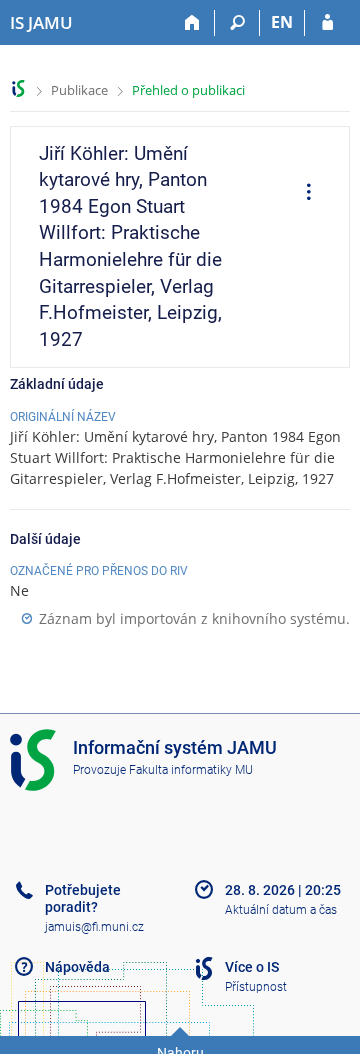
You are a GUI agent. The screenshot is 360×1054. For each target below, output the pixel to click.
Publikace (79, 90)
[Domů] (192, 23)
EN (282, 22)
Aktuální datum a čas (281, 910)
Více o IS (252, 967)
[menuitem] (302, 194)
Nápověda (77, 967)
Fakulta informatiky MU (191, 770)
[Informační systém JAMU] (18, 88)
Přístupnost (256, 987)
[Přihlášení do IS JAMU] (327, 23)
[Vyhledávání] (237, 23)
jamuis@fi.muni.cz (94, 927)
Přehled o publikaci (188, 90)
